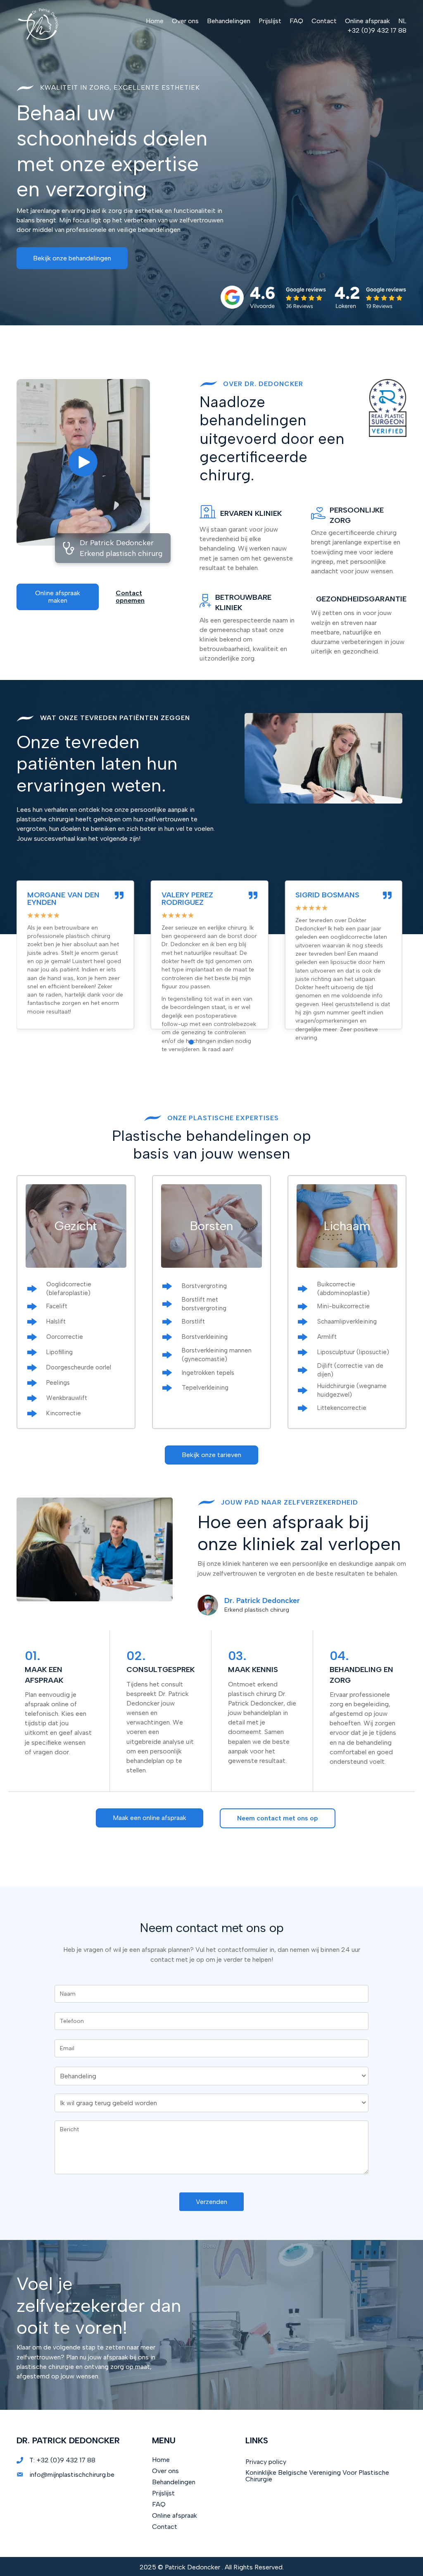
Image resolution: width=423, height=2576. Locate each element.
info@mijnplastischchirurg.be (72, 2475)
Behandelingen (174, 2482)
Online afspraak (175, 2515)
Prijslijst (163, 2493)
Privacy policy (266, 2462)
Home (161, 2460)
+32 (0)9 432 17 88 (66, 2460)
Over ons (165, 2471)
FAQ (159, 2504)
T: (33, 2460)
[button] (72, 258)
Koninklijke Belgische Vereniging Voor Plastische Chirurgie (317, 2476)
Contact (165, 2527)
